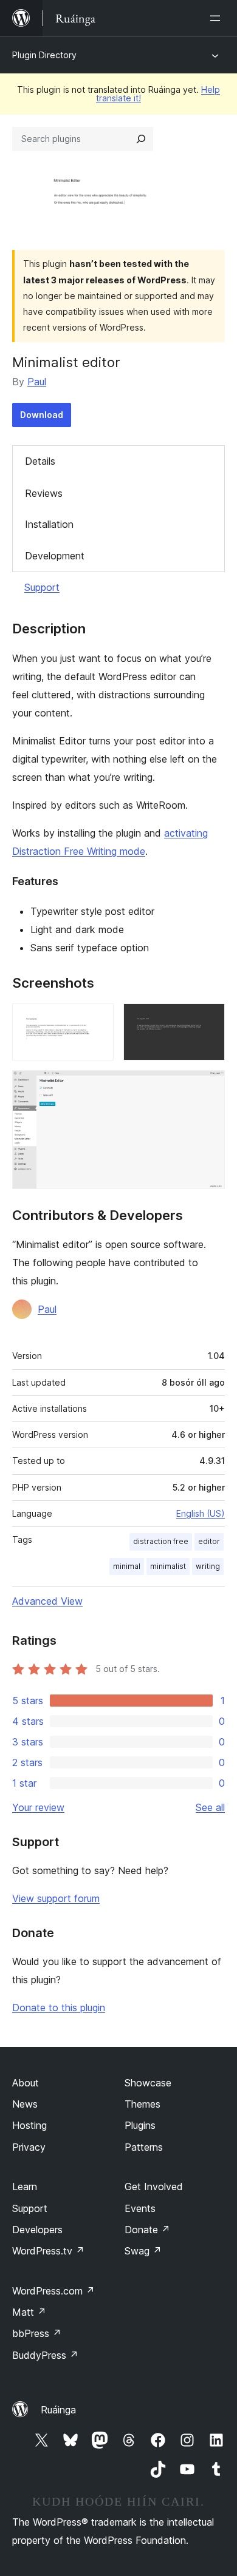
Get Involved (154, 2187)
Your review (38, 1807)
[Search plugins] (141, 139)
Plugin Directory (44, 55)
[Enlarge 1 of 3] (97, 1020)
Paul (37, 382)
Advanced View (47, 1601)
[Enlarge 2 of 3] (208, 1020)
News (25, 2104)
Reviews (44, 493)
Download (42, 415)
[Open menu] (218, 18)
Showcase (148, 2083)
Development (55, 556)
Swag (143, 2251)
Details (40, 461)
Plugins (140, 2125)
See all (210, 1807)
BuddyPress (45, 2355)
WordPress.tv (48, 2251)
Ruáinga (58, 2410)
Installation (49, 524)
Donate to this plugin (59, 2008)
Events (140, 2208)
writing (208, 1566)
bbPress (37, 2333)
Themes (143, 2104)
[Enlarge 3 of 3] (208, 1087)
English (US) (201, 1513)
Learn (25, 2187)
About (26, 2083)
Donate (147, 2230)
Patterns (144, 2147)
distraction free (161, 1541)
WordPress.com (53, 2291)
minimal (127, 1566)
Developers (37, 2230)
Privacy (29, 2147)
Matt (29, 2312)
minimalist (168, 1566)
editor (209, 1541)
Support (42, 587)
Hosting (29, 2125)
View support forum (56, 1898)
